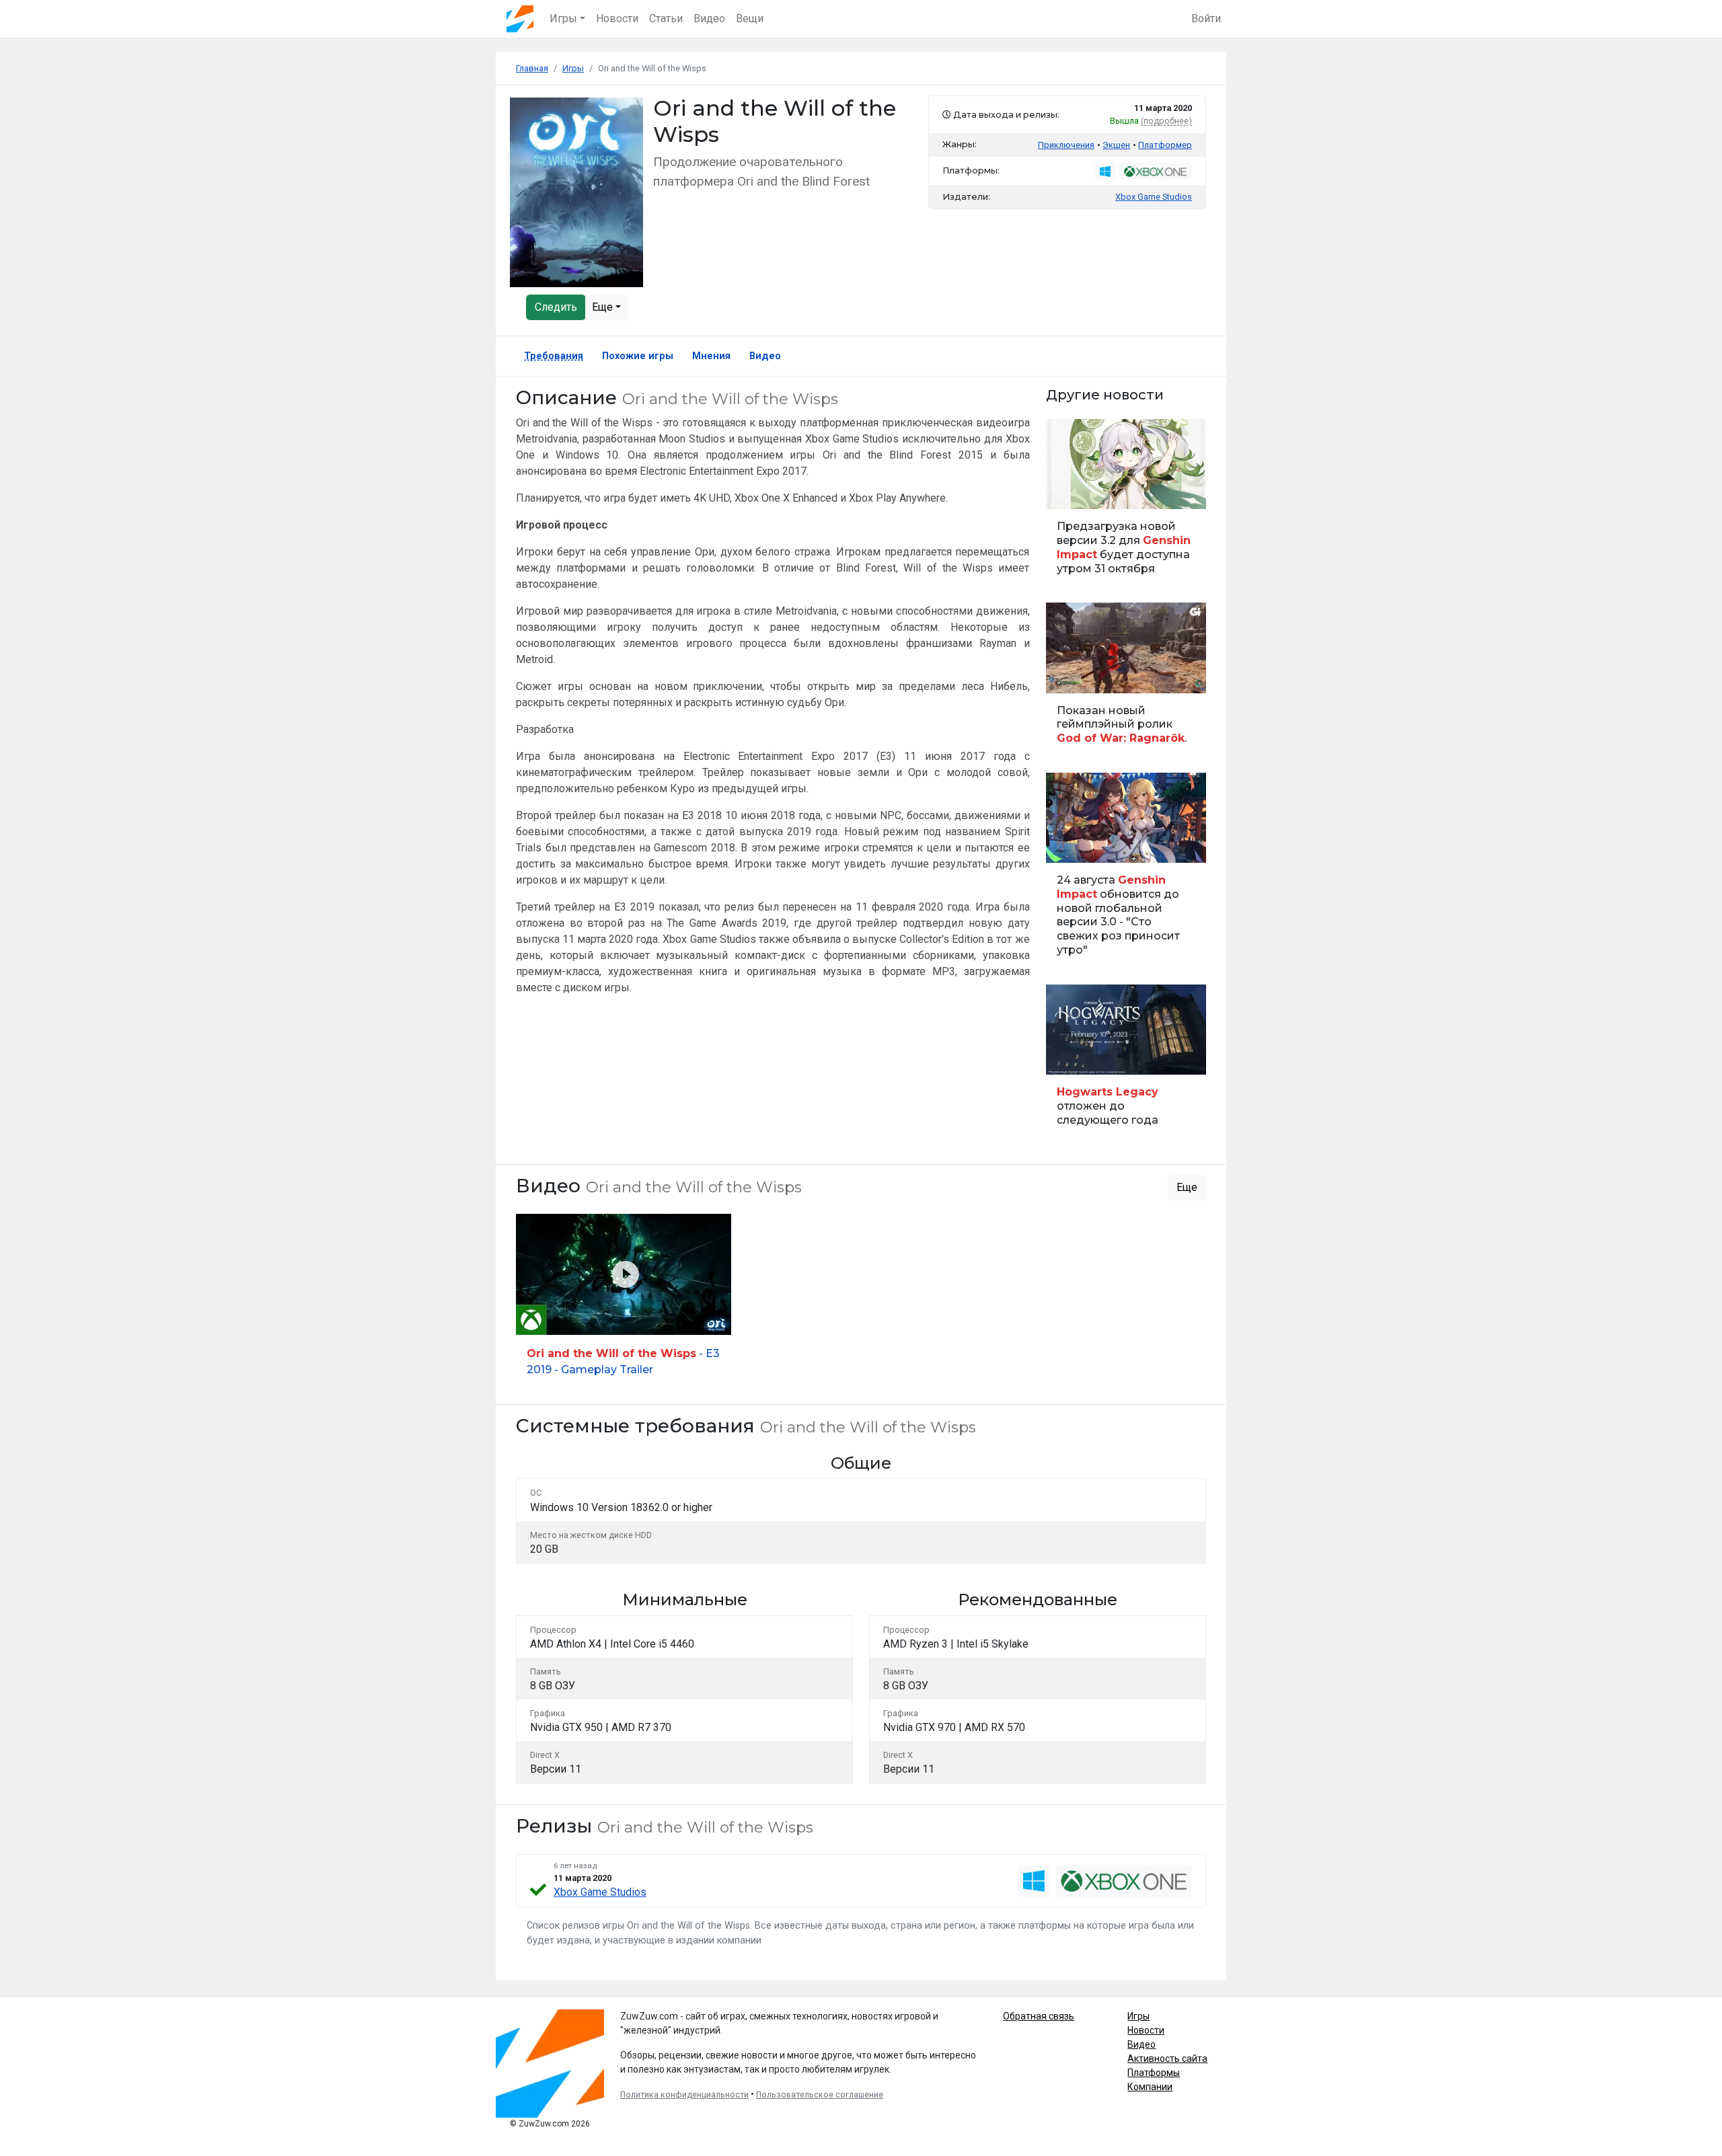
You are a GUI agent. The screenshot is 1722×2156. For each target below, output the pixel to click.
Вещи (750, 18)
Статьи (666, 18)
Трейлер (1068, 676)
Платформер (1165, 145)
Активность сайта (1167, 2058)
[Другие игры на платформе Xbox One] (1155, 171)
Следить (556, 307)
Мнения (711, 356)
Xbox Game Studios (600, 1892)
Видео (709, 18)
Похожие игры (638, 356)
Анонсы (1068, 845)
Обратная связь (1039, 2016)
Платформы (1154, 2073)
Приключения (1066, 145)
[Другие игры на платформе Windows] (1105, 171)
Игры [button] (563, 18)
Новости (617, 18)
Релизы (1068, 1057)
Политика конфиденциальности (684, 2095)
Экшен (1116, 145)
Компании (1150, 2087)
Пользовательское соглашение (820, 2095)
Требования (554, 356)
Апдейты (1070, 491)
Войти (1206, 18)
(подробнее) (1166, 121)
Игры (1138, 2016)
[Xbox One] (1124, 1881)
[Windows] (1034, 1881)
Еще (604, 307)
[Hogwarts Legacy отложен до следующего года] (1126, 1062)
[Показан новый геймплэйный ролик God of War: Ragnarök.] (1126, 680)
